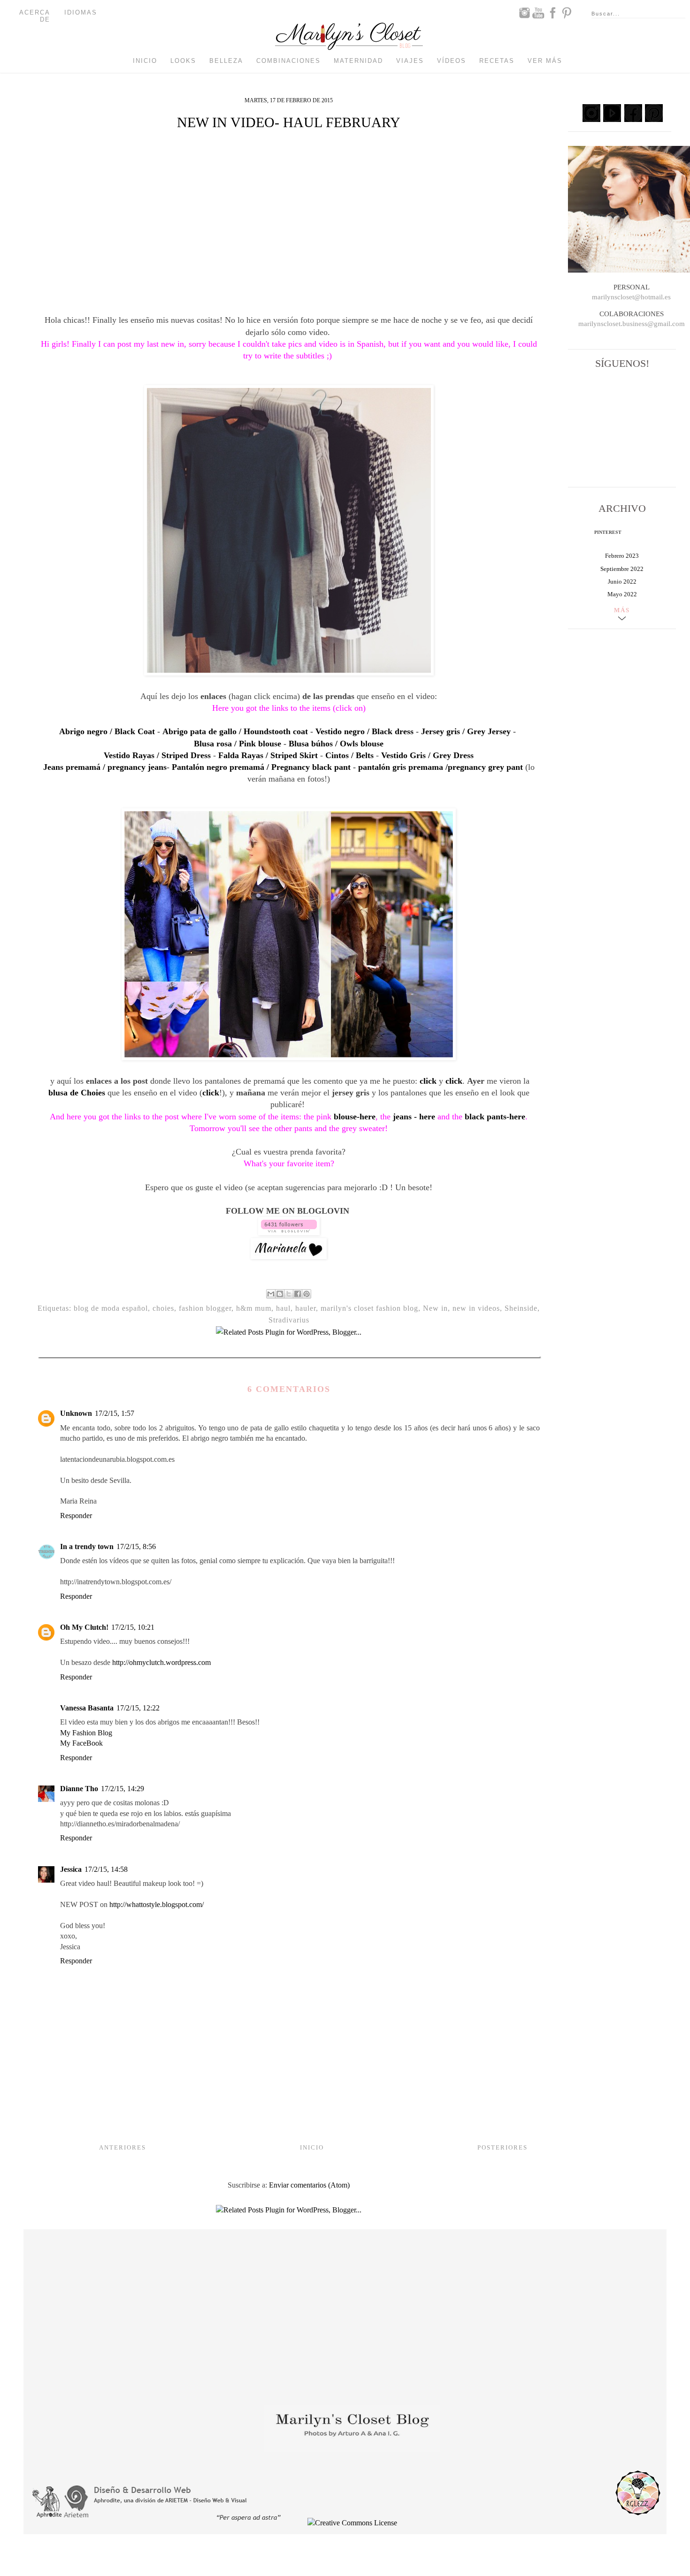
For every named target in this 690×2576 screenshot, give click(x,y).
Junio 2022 (622, 581)
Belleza (226, 61)
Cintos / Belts (349, 755)
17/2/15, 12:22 (138, 1708)
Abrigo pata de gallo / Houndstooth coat (235, 731)
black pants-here (495, 1117)
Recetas (497, 61)
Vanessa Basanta (87, 1708)
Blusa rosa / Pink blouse (238, 744)
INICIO (312, 2147)
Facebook (552, 13)
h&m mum (254, 1308)
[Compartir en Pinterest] (307, 1294)
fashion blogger (205, 1308)
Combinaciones (288, 61)
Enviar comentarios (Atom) (309, 2185)
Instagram (524, 13)
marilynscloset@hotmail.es (631, 297)
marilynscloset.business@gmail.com (632, 324)
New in (435, 1308)
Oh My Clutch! (84, 1627)
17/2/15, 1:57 (115, 1413)
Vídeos (452, 61)
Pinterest (567, 13)
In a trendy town (87, 1546)
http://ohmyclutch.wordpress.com (161, 1662)
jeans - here (414, 1117)
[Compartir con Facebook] (298, 1294)
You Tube (538, 13)
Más (622, 610)
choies (163, 1308)
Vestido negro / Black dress (364, 731)
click (428, 1081)
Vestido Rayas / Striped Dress (157, 755)
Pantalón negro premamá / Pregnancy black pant (261, 767)
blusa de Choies (77, 1093)
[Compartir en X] (289, 1294)
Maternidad (358, 61)
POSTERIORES (502, 2147)
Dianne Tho (79, 1789)
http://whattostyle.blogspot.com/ (157, 1904)
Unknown (76, 1413)
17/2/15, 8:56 (136, 1546)
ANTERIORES (123, 2147)
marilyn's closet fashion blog (369, 1308)
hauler (306, 1308)
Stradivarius (289, 1320)
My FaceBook (81, 1743)
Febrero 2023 (622, 556)
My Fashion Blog (86, 1733)
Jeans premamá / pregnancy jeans (105, 767)
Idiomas (81, 12)
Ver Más (545, 61)
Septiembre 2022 (622, 569)
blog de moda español (111, 1308)
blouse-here (355, 1117)
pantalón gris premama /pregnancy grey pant (441, 767)
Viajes (410, 61)
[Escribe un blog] (280, 1294)
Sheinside (521, 1308)
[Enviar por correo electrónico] (271, 1294)
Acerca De (35, 16)
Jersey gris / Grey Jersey (466, 731)
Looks (183, 61)
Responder (76, 1516)
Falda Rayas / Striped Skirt (268, 755)
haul (283, 1308)
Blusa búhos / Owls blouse (336, 744)
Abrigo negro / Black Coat (107, 731)
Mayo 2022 (622, 594)
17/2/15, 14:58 (106, 1869)
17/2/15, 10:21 (133, 1627)
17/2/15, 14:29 (123, 1789)
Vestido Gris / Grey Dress (427, 755)
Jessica (71, 1869)
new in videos (476, 1308)
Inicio (145, 61)
